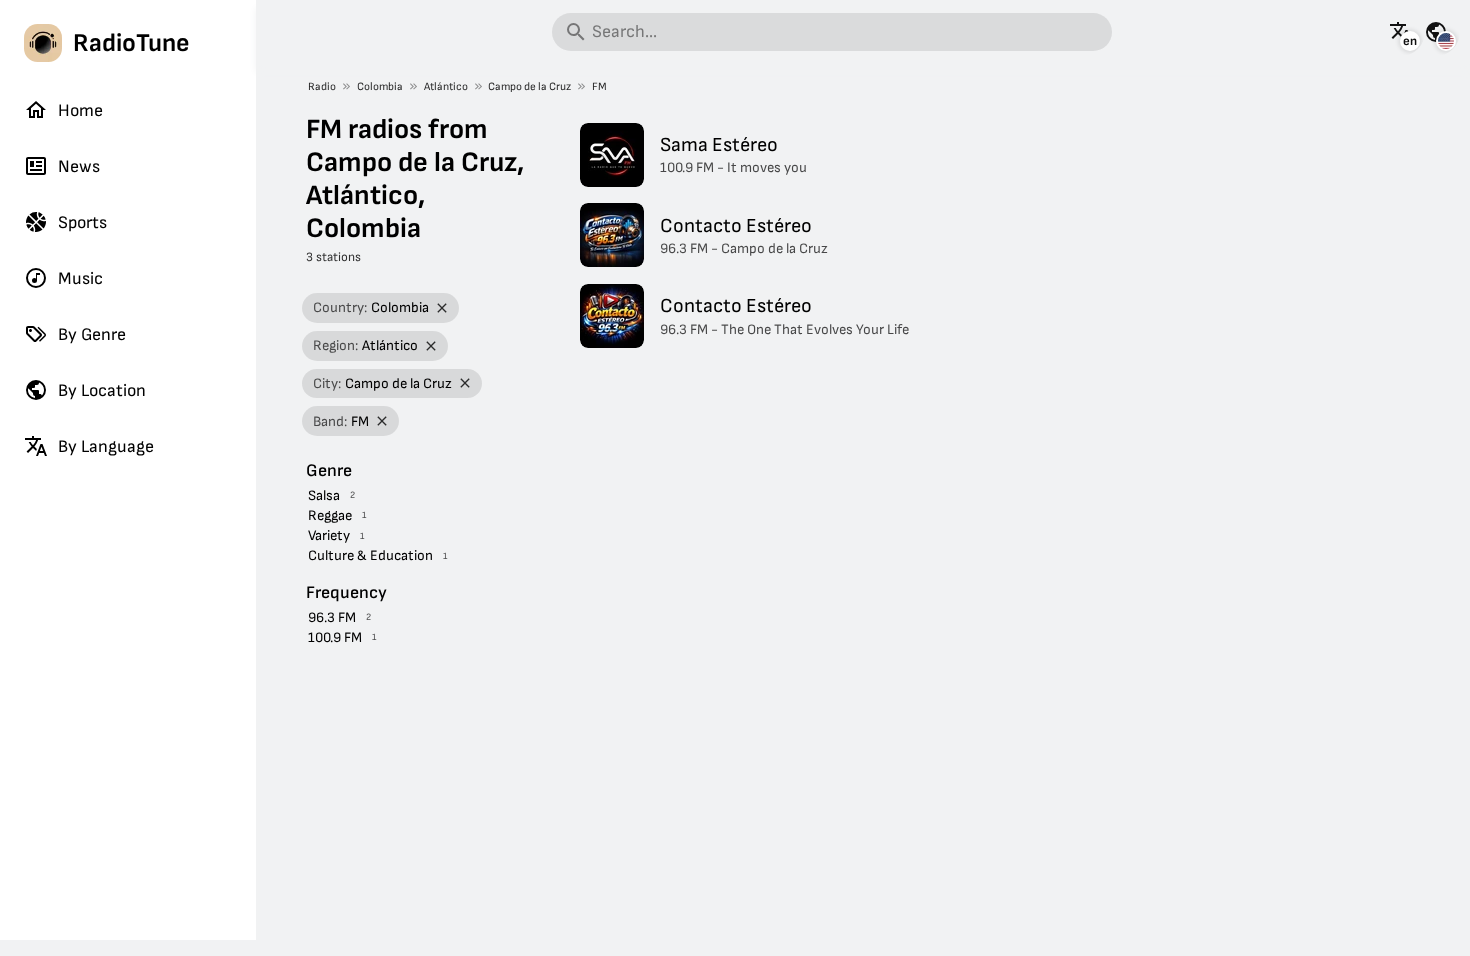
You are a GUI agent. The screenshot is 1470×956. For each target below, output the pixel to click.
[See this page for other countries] (1436, 32)
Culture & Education (370, 555)
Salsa (324, 495)
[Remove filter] (442, 308)
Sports (82, 222)
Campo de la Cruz (529, 86)
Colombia (380, 86)
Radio (322, 86)
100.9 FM (335, 637)
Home (80, 110)
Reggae (330, 515)
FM (599, 86)
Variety (329, 535)
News (79, 166)
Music (80, 278)
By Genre (92, 334)
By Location (102, 390)
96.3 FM (332, 617)
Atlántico (446, 86)
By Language (106, 446)
